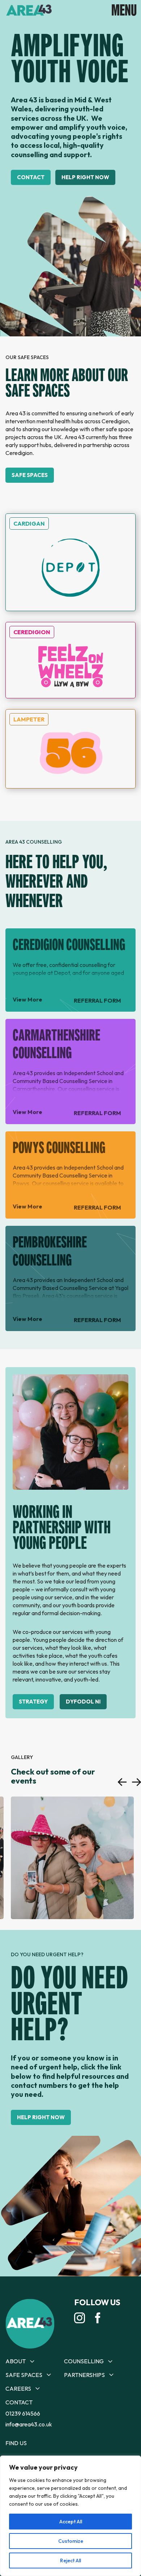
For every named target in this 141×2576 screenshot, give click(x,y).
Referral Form (97, 1000)
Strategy (33, 1702)
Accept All (71, 2522)
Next (136, 1782)
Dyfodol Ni (83, 1702)
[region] (70, 2516)
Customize (71, 2541)
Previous (122, 1782)
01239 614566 (23, 2413)
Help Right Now (85, 177)
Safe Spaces (30, 475)
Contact (31, 177)
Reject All (70, 2560)
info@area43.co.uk (29, 2424)
